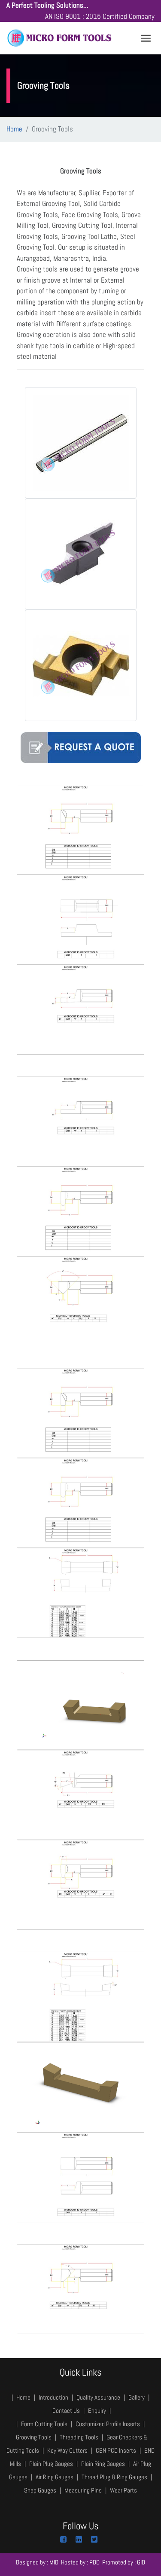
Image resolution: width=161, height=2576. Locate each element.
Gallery (137, 2397)
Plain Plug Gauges (51, 2464)
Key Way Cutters (67, 2450)
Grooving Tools (34, 2437)
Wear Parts (123, 2490)
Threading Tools (79, 2437)
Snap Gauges (40, 2490)
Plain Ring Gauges (103, 2464)
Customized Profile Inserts (108, 2424)
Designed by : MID (37, 2562)
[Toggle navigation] (146, 38)
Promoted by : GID (124, 2562)
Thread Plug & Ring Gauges (114, 2477)
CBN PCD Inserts (116, 2450)
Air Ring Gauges (55, 2477)
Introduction (53, 2397)
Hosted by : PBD (80, 2562)
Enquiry (98, 2411)
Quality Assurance (98, 2397)
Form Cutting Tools (44, 2424)
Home (14, 129)
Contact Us (67, 2411)
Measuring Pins (83, 2490)
